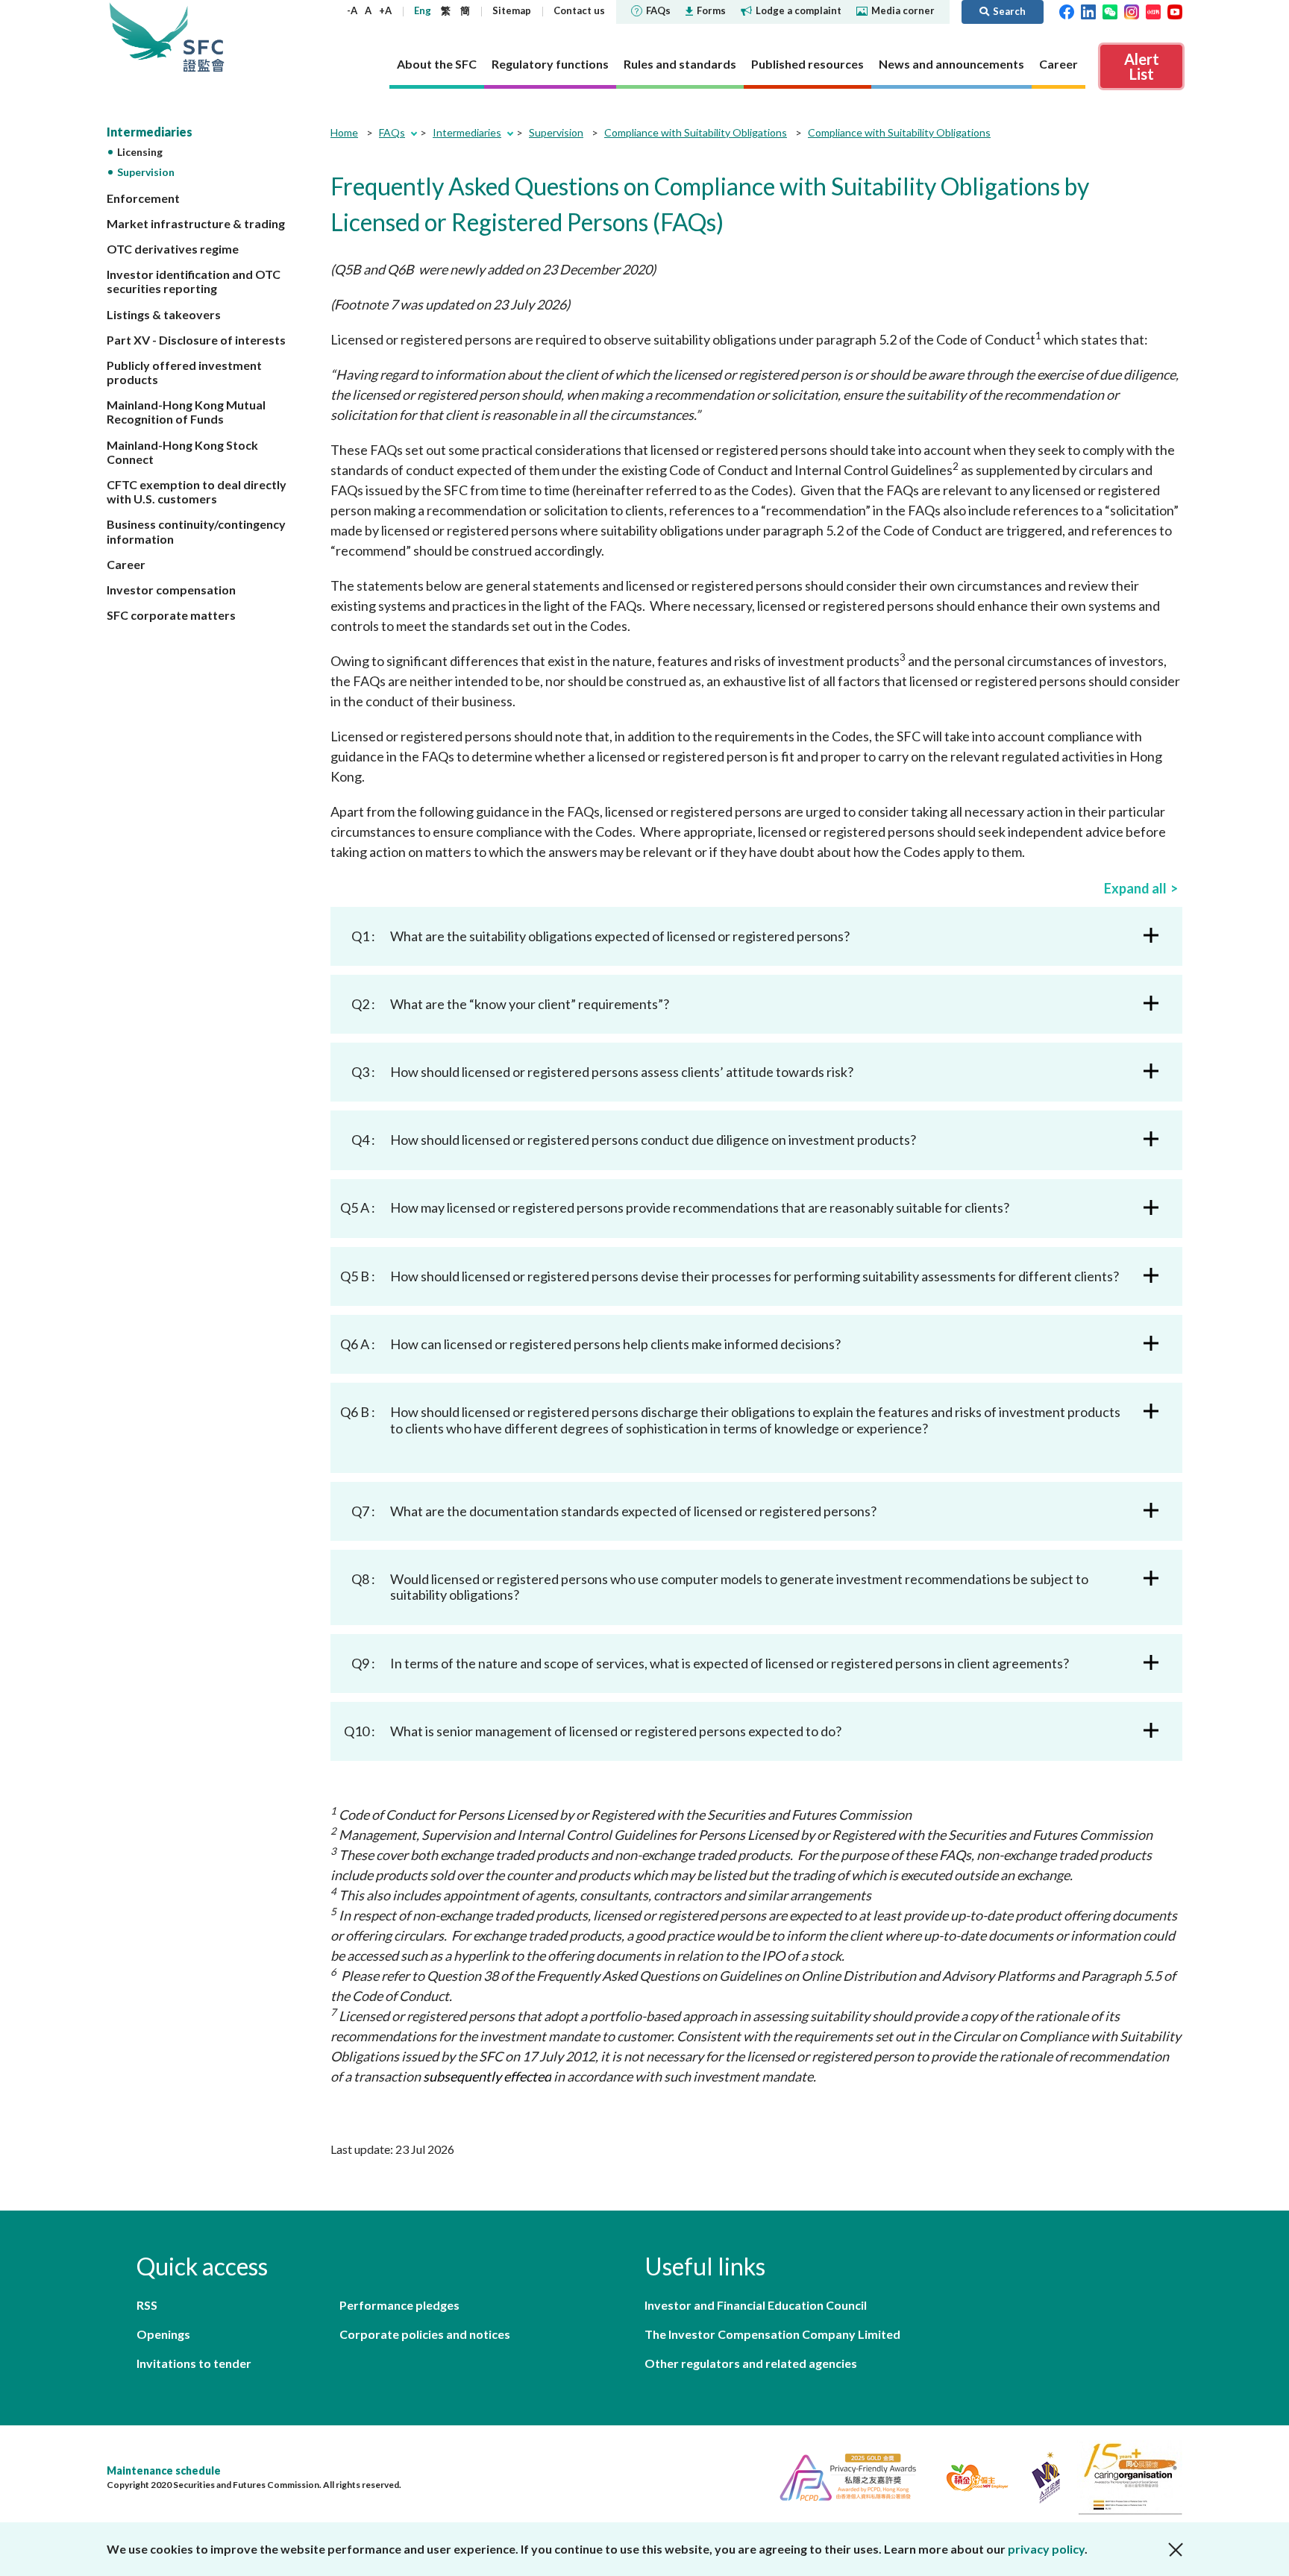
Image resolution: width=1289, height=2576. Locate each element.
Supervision (146, 172)
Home (344, 132)
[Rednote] (1153, 10)
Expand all (1135, 888)
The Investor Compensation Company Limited (772, 2334)
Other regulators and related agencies (751, 2363)
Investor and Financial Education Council (756, 2305)
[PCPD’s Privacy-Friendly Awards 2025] (842, 2476)
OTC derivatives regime (173, 249)
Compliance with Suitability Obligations (696, 132)
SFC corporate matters (171, 615)
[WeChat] (1110, 10)
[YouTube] (1175, 10)
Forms (711, 10)
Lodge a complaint (799, 10)
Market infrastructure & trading (196, 223)
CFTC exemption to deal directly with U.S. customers (197, 491)
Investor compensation (171, 590)
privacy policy (1046, 2549)
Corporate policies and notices (425, 2334)
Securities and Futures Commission (204, 37)
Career (126, 564)
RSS (147, 2305)
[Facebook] (1067, 10)
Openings (163, 2334)
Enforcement (143, 198)
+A (385, 10)
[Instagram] (1132, 10)
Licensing (140, 152)
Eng (423, 10)
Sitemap (512, 10)
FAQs (658, 10)
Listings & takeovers (164, 314)
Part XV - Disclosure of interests (196, 340)
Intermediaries (150, 132)
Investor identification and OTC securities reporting (194, 281)
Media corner (903, 10)
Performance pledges (399, 2305)
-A (352, 10)
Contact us (579, 10)
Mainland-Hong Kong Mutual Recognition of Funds (186, 412)
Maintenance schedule (164, 2470)
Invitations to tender (194, 2363)
